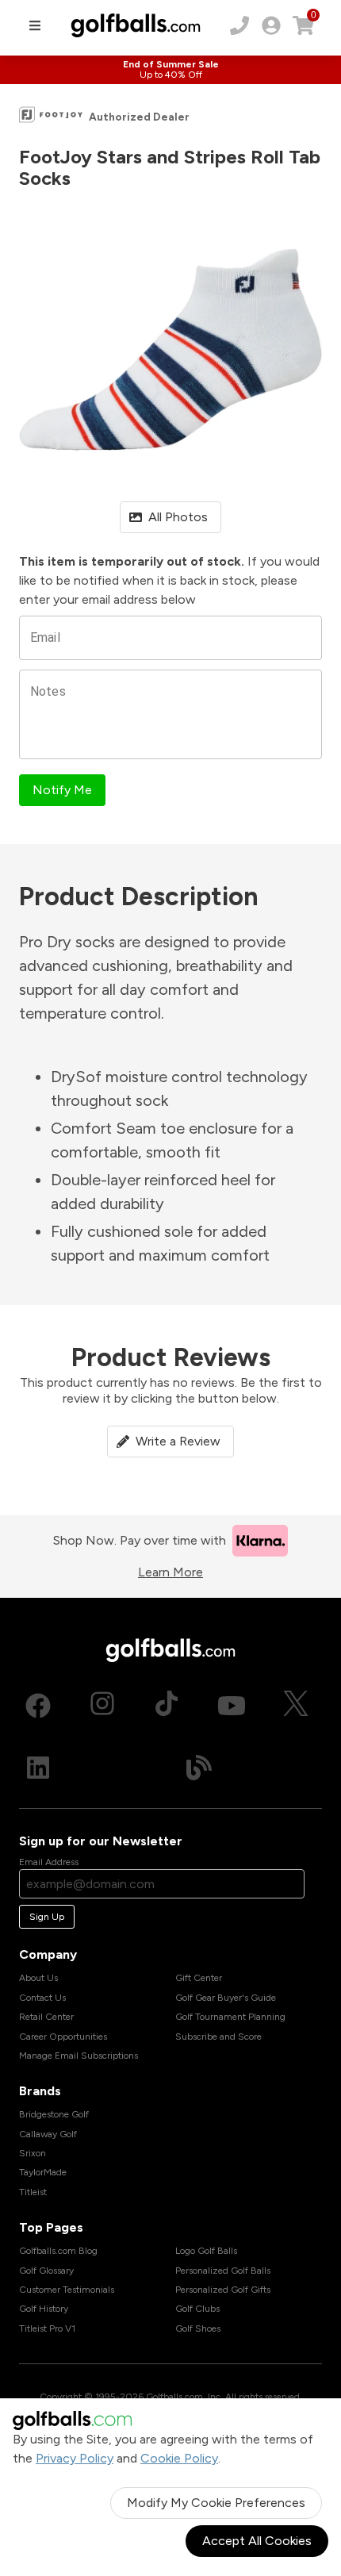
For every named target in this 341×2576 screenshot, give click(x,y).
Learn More (170, 1572)
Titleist (33, 2192)
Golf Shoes (198, 2328)
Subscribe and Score (218, 2037)
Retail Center (46, 2017)
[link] (271, 25)
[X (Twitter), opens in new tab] (296, 1706)
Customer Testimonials (67, 2290)
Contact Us (42, 1998)
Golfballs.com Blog (58, 2251)
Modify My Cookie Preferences (216, 2503)
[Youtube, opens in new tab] (232, 1706)
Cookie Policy (179, 2458)
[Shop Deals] (170, 70)
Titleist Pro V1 (47, 2328)
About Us (38, 1978)
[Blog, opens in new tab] (199, 1768)
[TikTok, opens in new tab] (167, 1706)
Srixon (33, 2153)
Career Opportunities (63, 2037)
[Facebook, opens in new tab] (38, 1706)
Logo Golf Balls (206, 2251)
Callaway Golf (48, 2134)
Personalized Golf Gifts (223, 2290)
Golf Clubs (197, 2309)
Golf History (44, 2309)
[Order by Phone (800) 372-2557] (239, 25)
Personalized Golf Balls (223, 2271)
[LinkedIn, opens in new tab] (38, 1768)
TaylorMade (43, 2172)
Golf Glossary (46, 2271)
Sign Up (47, 1917)
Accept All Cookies (257, 2541)
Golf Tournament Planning (230, 2017)
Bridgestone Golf (54, 2114)
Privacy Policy (75, 2458)
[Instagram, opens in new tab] (102, 1706)
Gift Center (199, 1978)
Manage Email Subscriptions (79, 2056)
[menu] (35, 25)
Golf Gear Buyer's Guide (226, 1998)
